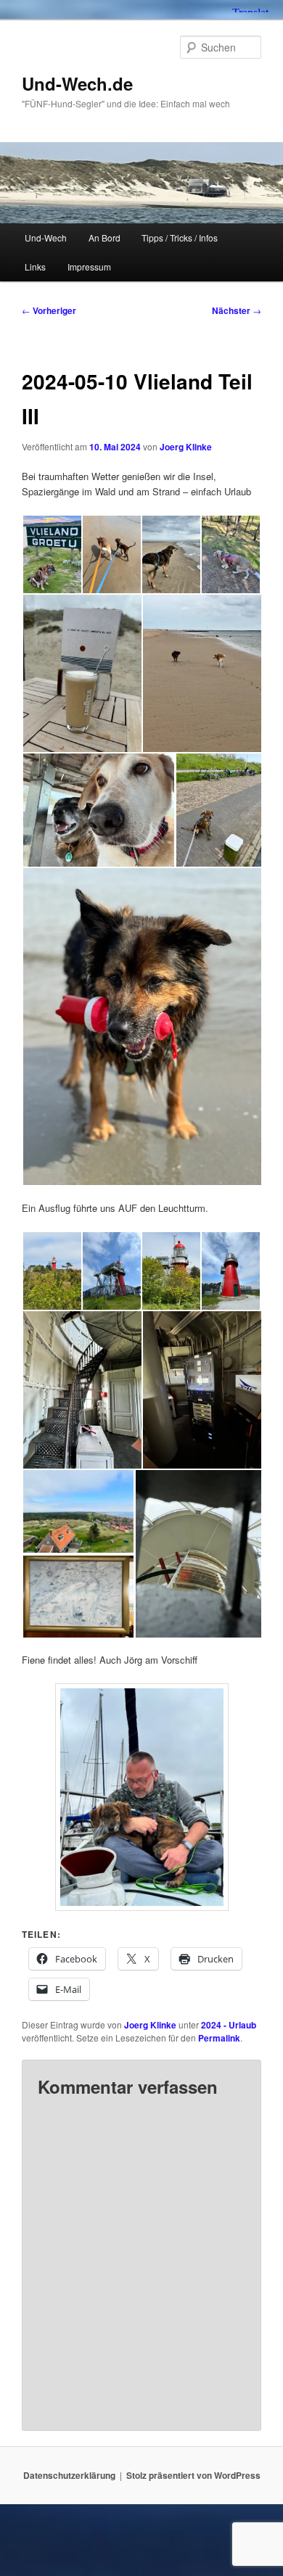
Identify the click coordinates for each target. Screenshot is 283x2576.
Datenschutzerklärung (69, 2475)
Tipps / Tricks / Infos (180, 238)
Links (35, 267)
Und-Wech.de (77, 83)
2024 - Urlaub (229, 2025)
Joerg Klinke (186, 447)
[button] (52, 554)
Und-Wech (46, 238)
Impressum (89, 267)
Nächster (237, 310)
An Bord (104, 238)
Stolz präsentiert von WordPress (193, 2475)
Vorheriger (49, 310)
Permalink (219, 2038)
